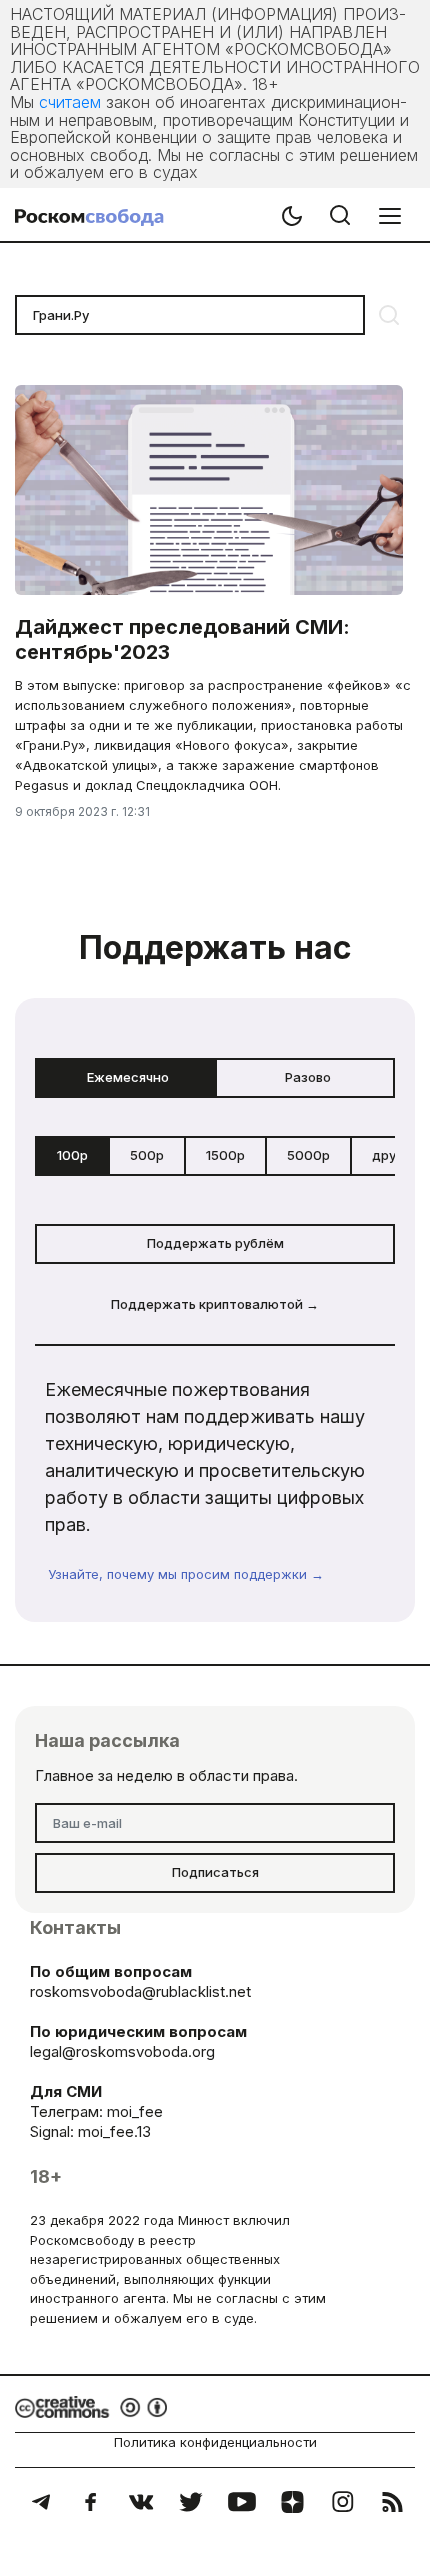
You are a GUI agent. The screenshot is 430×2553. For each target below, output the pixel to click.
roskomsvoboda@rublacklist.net (140, 1991)
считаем (70, 102)
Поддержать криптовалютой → (215, 1304)
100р (72, 1155)
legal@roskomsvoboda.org (122, 2051)
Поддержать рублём (215, 1243)
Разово (308, 1077)
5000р (308, 1155)
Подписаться (215, 1872)
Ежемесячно (128, 1077)
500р (147, 1155)
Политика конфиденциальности (215, 2442)
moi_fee (135, 2111)
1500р (225, 1155)
